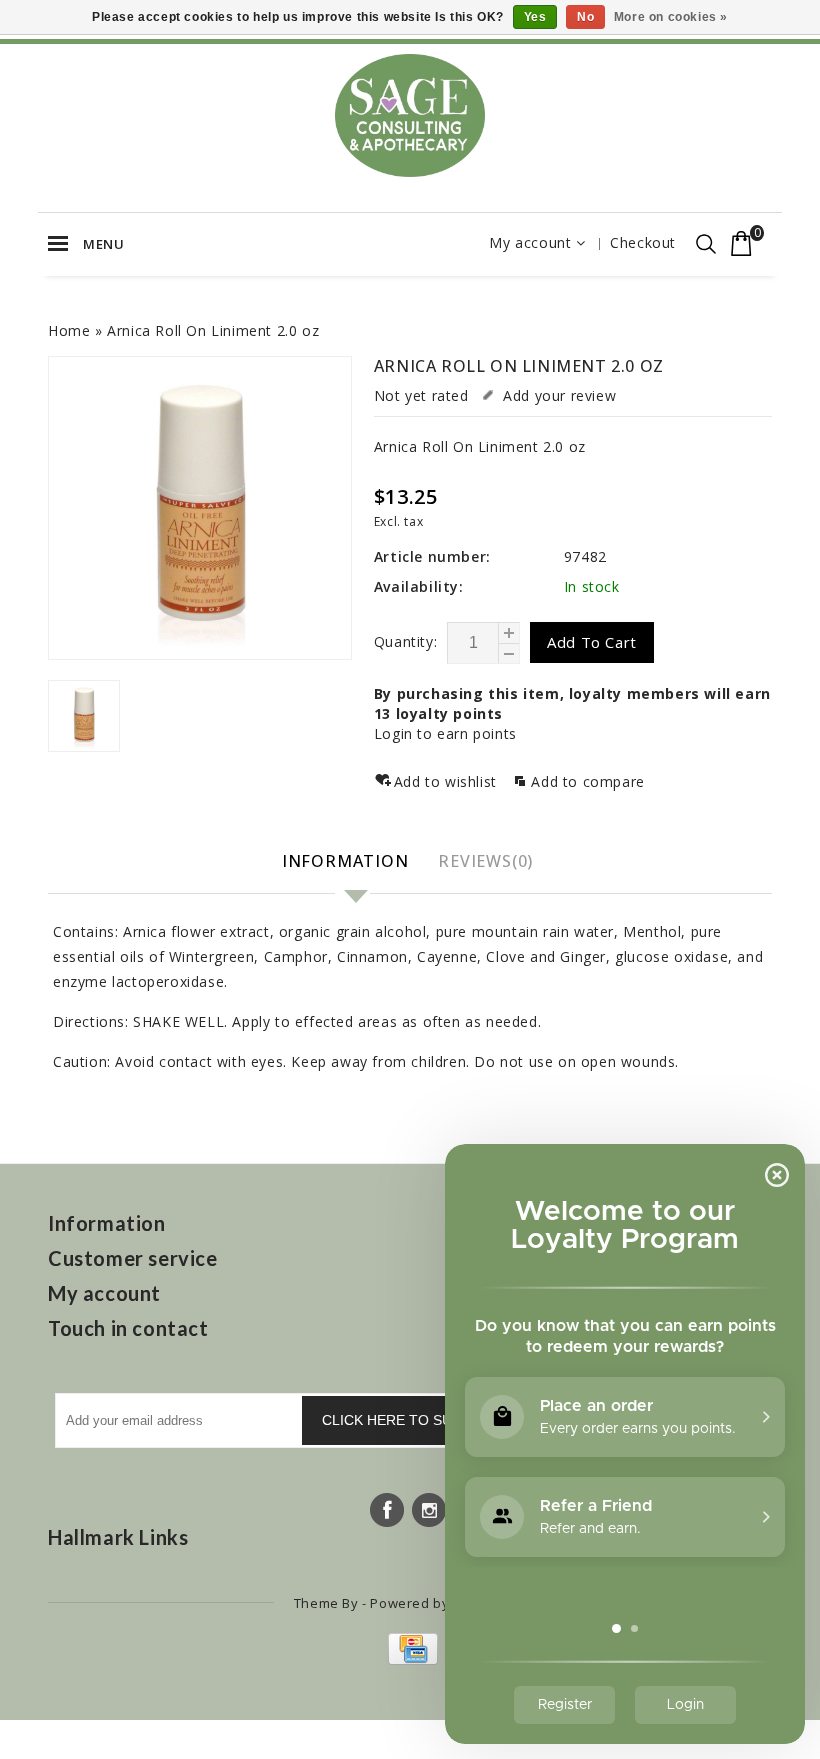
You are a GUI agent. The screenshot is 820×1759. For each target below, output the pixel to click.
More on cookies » (671, 17)
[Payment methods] (410, 1659)
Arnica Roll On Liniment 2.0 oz (213, 330)
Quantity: (405, 641)
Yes (535, 17)
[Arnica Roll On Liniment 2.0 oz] (200, 508)
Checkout (643, 242)
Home (69, 330)
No (585, 17)
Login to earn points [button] (445, 733)
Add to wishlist (448, 781)
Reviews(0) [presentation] (485, 861)
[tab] (348, 862)
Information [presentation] (345, 861)
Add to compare (587, 781)
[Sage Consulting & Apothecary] (410, 115)
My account (530, 242)
